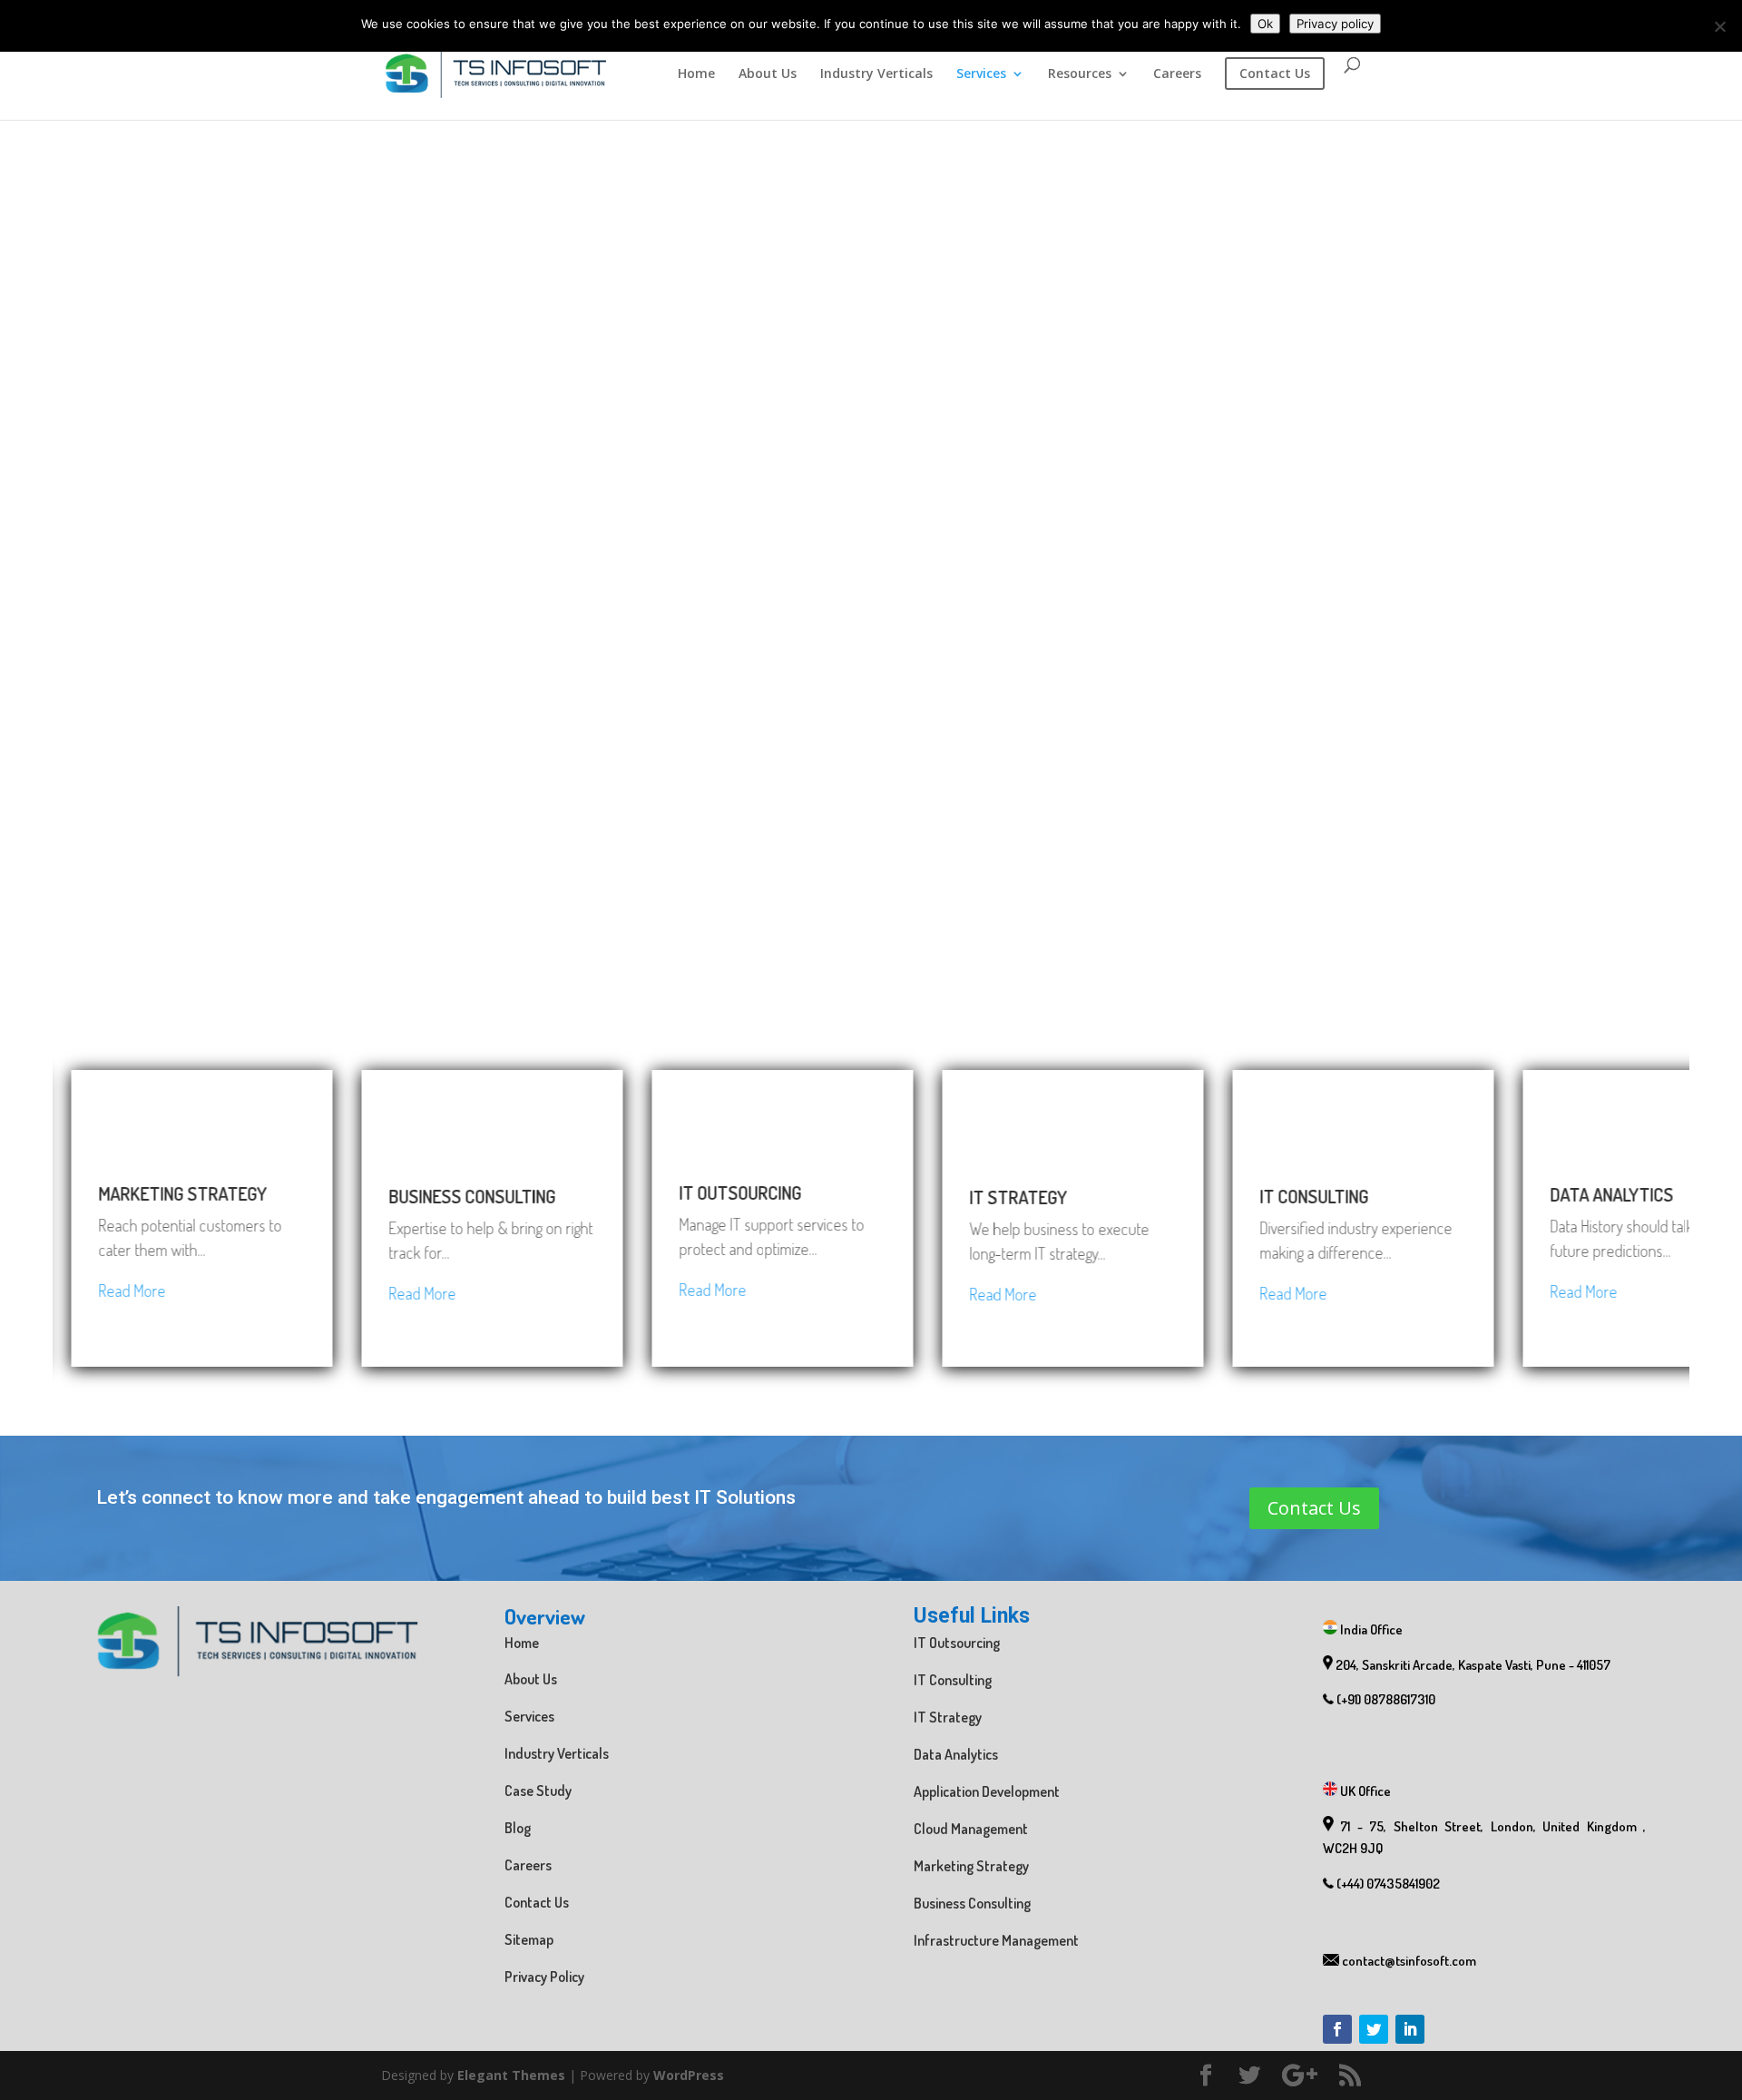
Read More (54, 1290)
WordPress (689, 2075)
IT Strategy (948, 1717)
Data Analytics (956, 1754)
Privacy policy (1335, 24)
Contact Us (1314, 1508)
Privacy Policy (544, 1977)
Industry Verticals (876, 74)
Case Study (538, 1791)
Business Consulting (972, 1903)
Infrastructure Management (996, 1940)
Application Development (987, 1791)
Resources (1080, 74)
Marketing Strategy (971, 1866)
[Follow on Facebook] (1337, 2029)
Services (981, 74)
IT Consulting (953, 1680)
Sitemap (529, 1939)
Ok (1265, 24)
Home (696, 74)
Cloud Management (971, 1829)
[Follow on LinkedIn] (1410, 2029)
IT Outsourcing (957, 1643)
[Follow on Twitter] (1374, 2029)
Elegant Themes (511, 2075)
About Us (768, 74)
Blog (518, 1828)
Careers (1177, 74)
